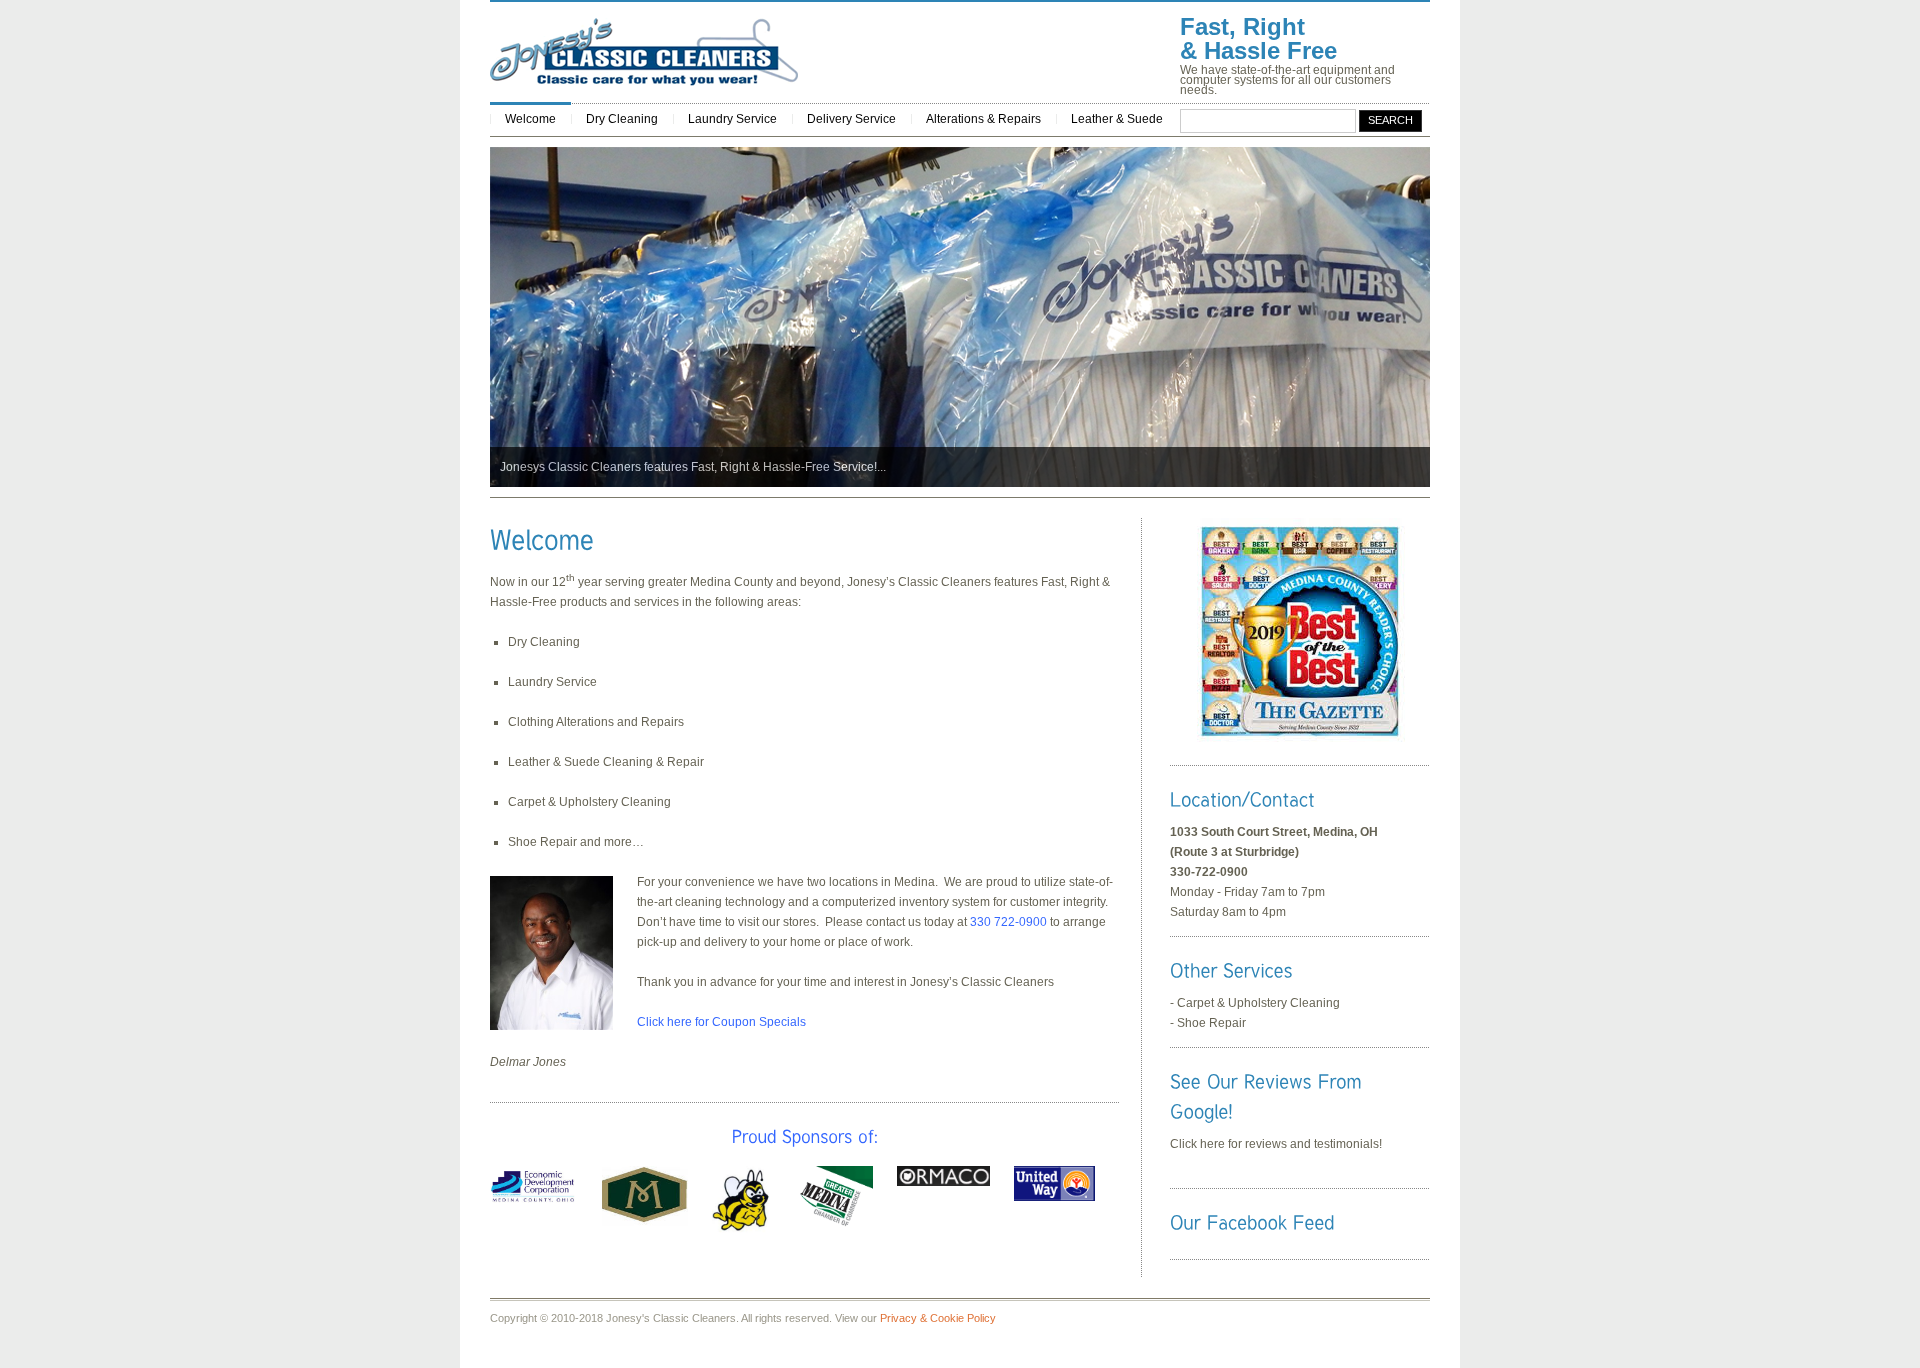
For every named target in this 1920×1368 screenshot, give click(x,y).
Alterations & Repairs (983, 119)
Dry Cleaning (622, 119)
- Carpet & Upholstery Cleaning (1255, 1003)
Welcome (530, 119)
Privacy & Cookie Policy (938, 1318)
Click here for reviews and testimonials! (1276, 1144)
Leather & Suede (1117, 119)
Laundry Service (732, 119)
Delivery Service (851, 119)
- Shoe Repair (1208, 1023)
